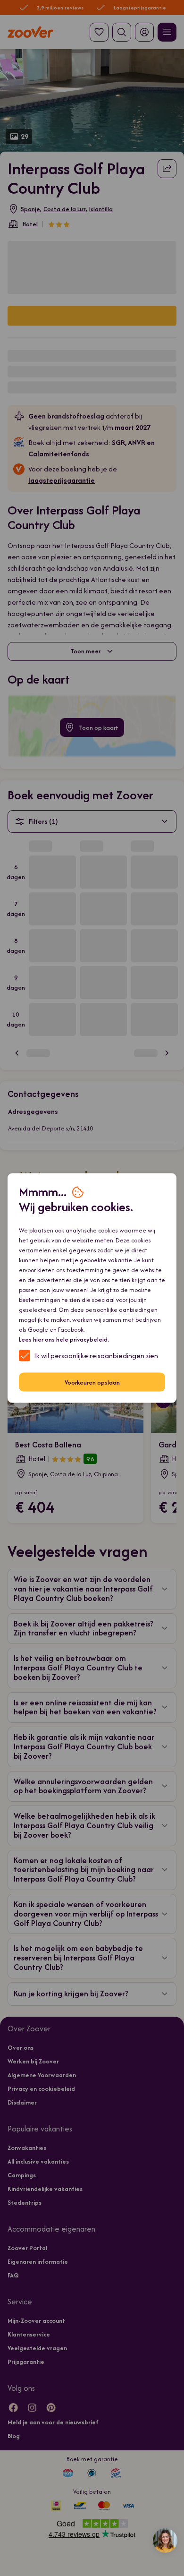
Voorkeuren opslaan (92, 1382)
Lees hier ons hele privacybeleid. (64, 1339)
